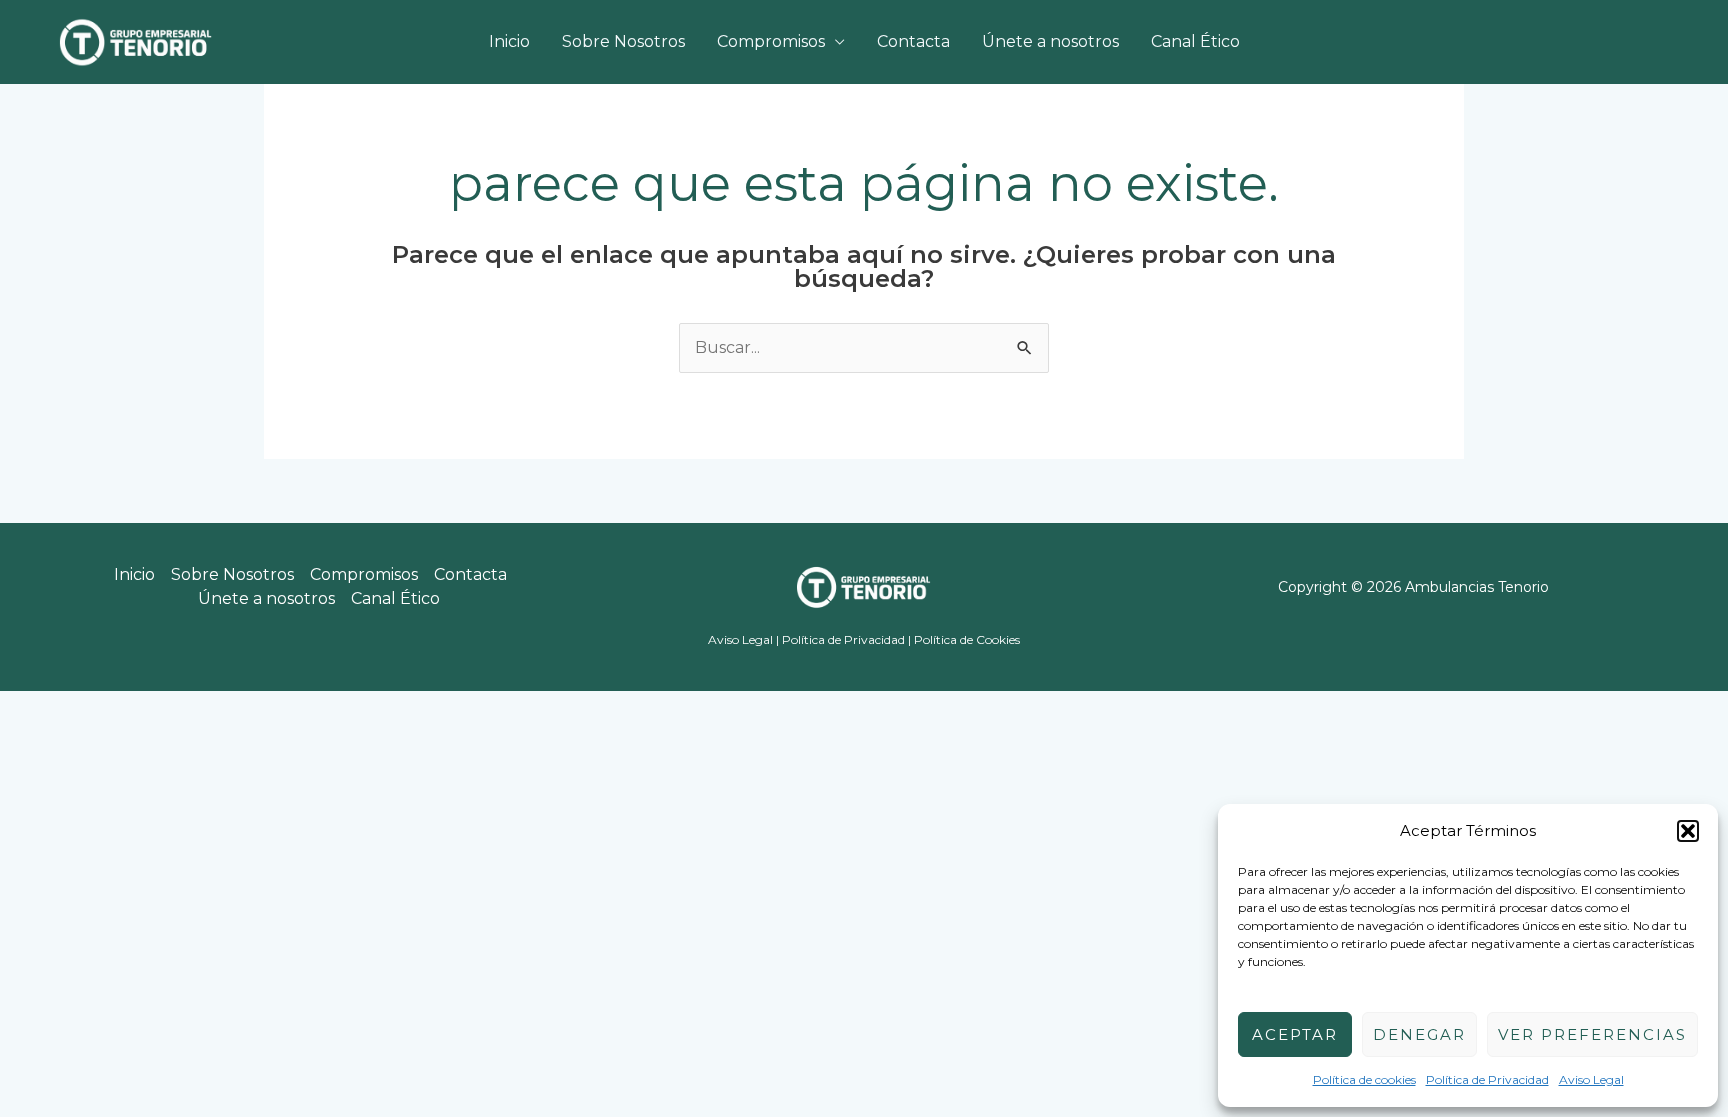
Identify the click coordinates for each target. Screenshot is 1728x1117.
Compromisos (771, 41)
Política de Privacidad (1487, 1079)
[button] (1688, 831)
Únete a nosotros (1050, 41)
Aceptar (1295, 1034)
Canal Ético (1195, 41)
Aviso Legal (1591, 1079)
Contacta (913, 41)
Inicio (509, 41)
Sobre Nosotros (623, 41)
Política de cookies (1364, 1079)
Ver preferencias (1592, 1034)
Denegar (1419, 1034)
